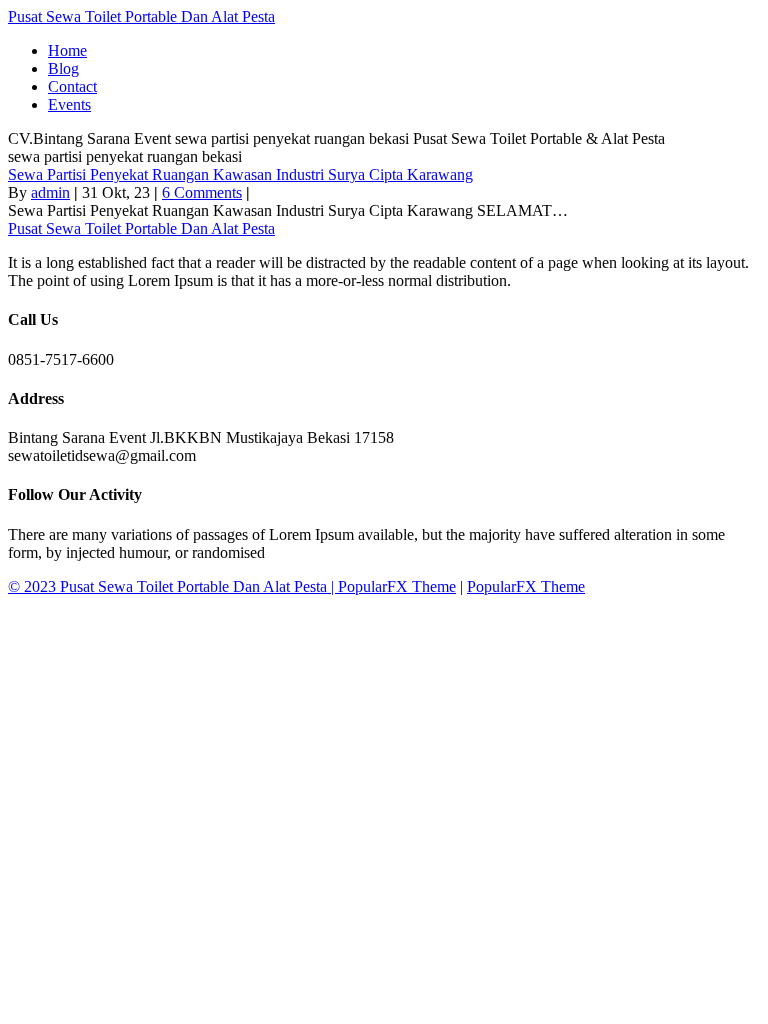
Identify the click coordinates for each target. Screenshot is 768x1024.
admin (50, 192)
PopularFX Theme (397, 586)
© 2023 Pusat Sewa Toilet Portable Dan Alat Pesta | (173, 586)
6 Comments (202, 192)
